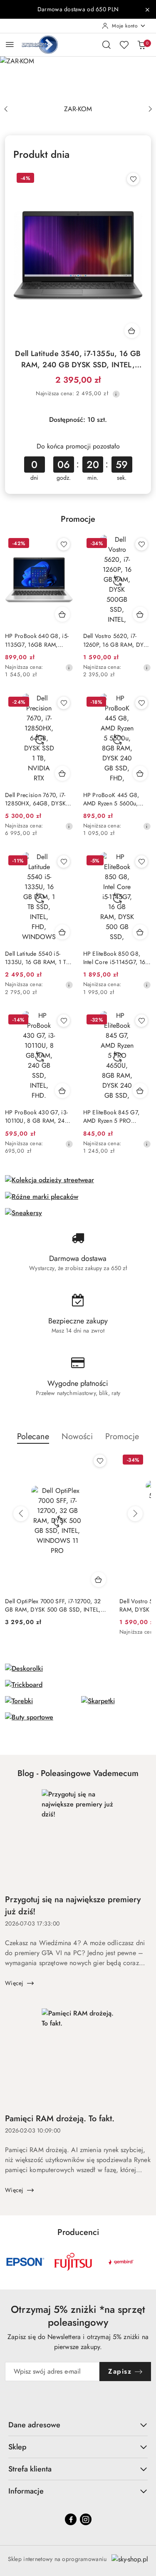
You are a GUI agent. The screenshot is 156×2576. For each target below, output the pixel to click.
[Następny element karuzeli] (146, 2262)
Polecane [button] (33, 1436)
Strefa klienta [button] (30, 2469)
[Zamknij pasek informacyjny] (147, 10)
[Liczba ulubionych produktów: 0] (124, 45)
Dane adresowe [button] (34, 2425)
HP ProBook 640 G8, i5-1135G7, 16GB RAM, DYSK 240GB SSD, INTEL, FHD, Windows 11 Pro (38, 640)
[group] (78, 78)
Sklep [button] (17, 2447)
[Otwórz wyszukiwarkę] (106, 45)
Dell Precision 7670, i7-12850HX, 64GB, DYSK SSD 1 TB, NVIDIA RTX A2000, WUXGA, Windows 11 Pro (35, 799)
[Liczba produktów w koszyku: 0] (141, 45)
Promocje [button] (122, 1436)
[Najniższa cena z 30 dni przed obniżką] (116, 394)
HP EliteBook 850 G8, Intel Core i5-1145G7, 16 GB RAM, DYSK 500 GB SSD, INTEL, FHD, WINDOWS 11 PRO (114, 958)
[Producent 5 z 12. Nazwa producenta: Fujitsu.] (73, 2262)
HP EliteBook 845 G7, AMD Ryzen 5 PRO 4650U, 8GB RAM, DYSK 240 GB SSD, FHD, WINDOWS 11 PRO (116, 1116)
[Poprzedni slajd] (6, 109)
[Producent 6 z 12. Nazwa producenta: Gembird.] (121, 2262)
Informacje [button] (26, 2491)
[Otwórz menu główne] (10, 44)
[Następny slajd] (150, 109)
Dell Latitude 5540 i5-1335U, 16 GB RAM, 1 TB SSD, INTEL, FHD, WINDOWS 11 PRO (37, 958)
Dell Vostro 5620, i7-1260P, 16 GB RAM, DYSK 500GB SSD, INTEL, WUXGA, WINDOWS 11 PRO (117, 640)
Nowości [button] (77, 1436)
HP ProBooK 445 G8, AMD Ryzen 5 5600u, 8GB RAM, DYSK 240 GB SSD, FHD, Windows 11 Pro (116, 799)
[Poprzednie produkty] (21, 1514)
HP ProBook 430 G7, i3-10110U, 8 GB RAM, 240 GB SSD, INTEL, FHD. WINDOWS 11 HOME (37, 1116)
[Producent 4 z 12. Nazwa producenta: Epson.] (25, 2262)
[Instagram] (86, 2519)
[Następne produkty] (135, 1514)
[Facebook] (71, 2519)
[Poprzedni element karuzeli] (10, 2262)
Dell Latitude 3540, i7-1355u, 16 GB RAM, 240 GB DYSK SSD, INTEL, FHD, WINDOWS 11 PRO (78, 359)
